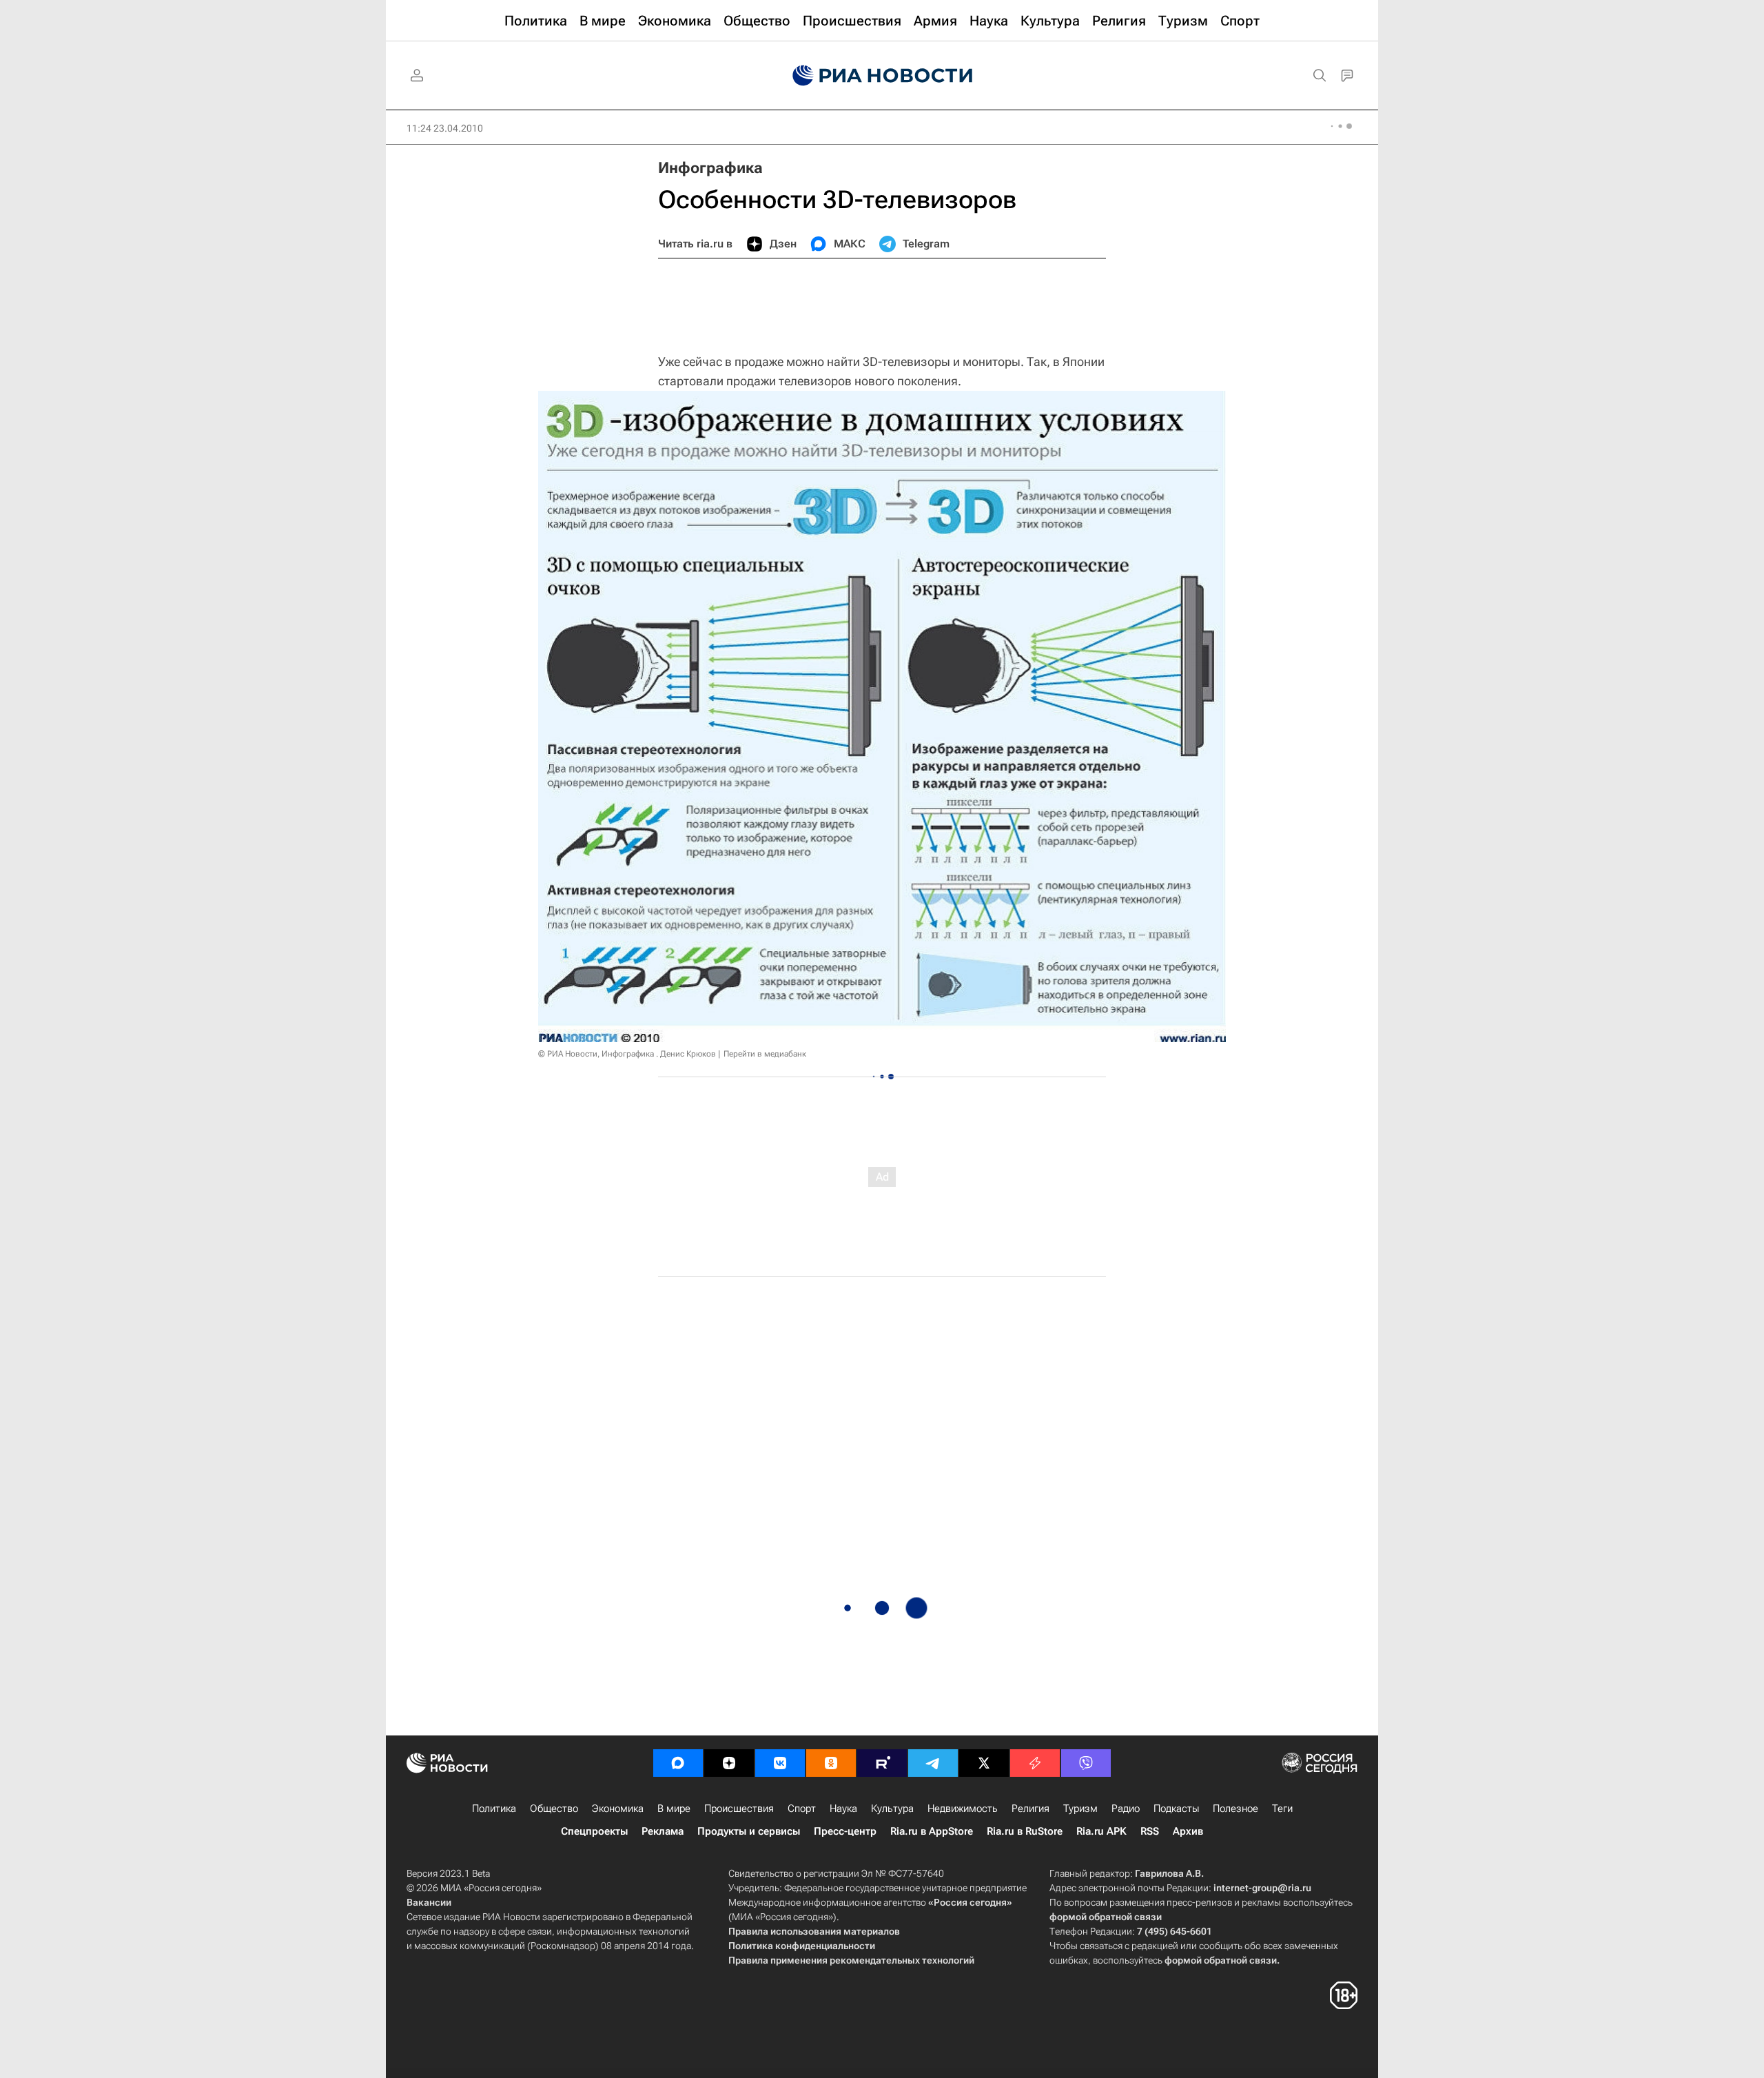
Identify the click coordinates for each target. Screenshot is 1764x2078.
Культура (892, 1809)
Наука (843, 1809)
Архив (1188, 1831)
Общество (554, 1809)
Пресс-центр (845, 1831)
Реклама (663, 1831)
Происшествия (739, 1809)
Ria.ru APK (1101, 1831)
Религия (1030, 1809)
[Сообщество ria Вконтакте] (780, 1763)
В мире (674, 1809)
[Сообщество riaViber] (1086, 1763)
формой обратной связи (1106, 1917)
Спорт (802, 1809)
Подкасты (1176, 1809)
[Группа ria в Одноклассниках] (831, 1763)
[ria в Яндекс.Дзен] (729, 1763)
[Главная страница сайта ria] (882, 76)
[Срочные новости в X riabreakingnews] (1035, 1763)
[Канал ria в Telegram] (933, 1763)
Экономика (618, 1809)
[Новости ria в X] (984, 1763)
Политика (494, 1809)
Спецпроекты (594, 1831)
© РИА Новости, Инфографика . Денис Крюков (627, 1054)
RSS (1150, 1831)
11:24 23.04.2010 (445, 128)
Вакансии (429, 1902)
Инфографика (710, 168)
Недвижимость (963, 1809)
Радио (1126, 1809)
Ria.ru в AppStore (932, 1831)
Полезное (1235, 1809)
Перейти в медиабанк (765, 1054)
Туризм (1080, 1809)
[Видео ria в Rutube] (882, 1763)
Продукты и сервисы (749, 1831)
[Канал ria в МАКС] (678, 1763)
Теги (1282, 1809)
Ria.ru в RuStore (1025, 1831)
